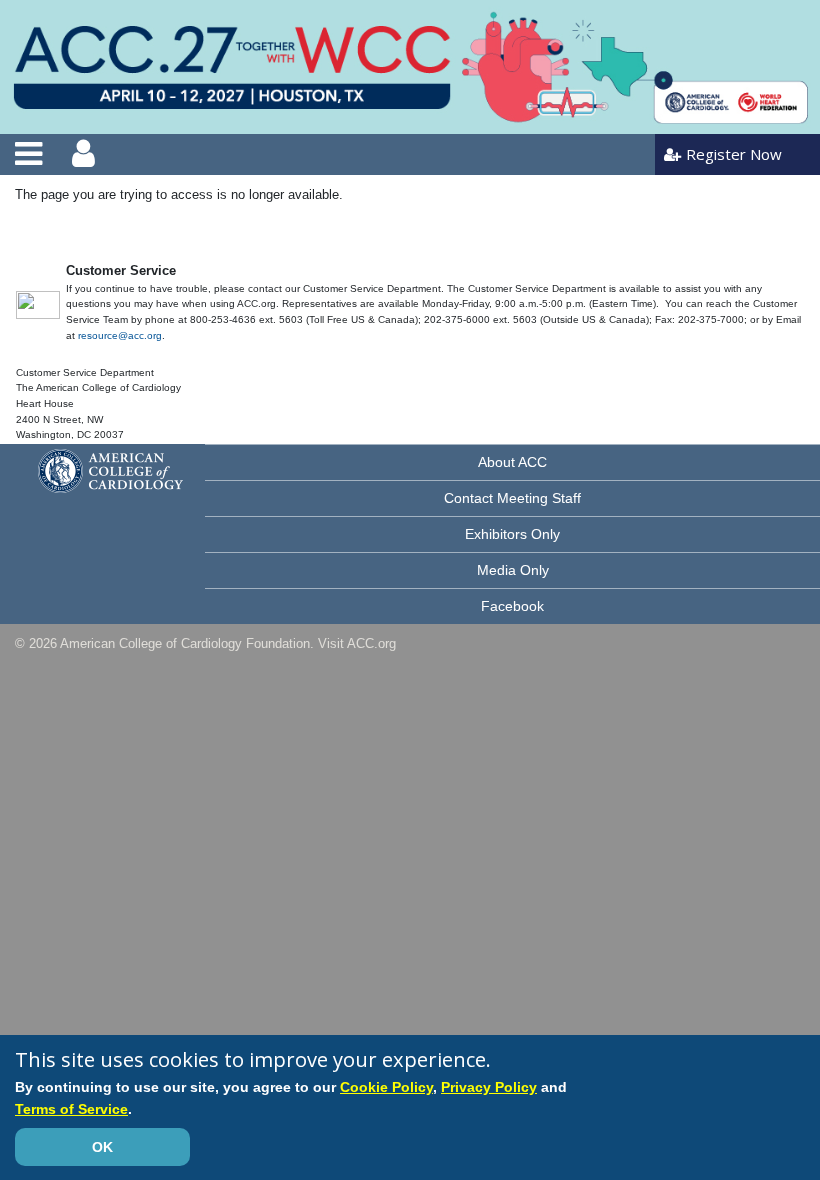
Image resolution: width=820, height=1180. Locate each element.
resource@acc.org (120, 335)
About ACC (512, 462)
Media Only (513, 570)
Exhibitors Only (512, 534)
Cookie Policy (386, 1087)
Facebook (512, 606)
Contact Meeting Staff (512, 498)
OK (102, 1147)
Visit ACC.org (357, 643)
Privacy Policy (489, 1087)
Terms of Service (71, 1109)
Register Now (734, 154)
